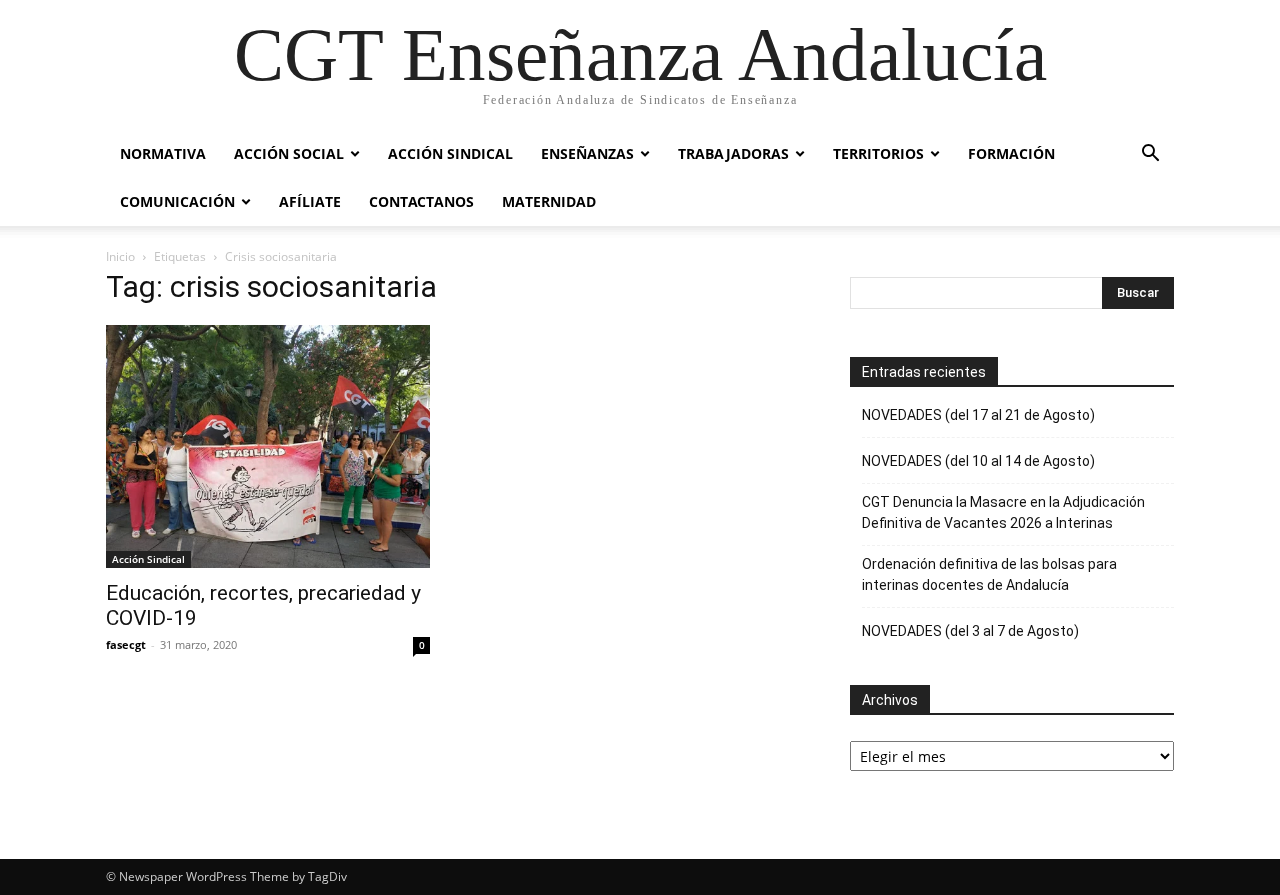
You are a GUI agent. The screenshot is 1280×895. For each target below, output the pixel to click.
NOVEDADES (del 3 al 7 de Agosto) (970, 631)
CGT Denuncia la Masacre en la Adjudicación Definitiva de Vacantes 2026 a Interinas (1003, 512)
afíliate (310, 201)
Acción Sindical (450, 153)
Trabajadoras (733, 153)
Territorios (878, 153)
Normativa (163, 153)
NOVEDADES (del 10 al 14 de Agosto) (978, 461)
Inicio (120, 256)
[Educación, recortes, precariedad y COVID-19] (268, 446)
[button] (1150, 155)
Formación (1011, 153)
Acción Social (289, 153)
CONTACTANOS (421, 201)
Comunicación (177, 201)
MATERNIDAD (549, 201)
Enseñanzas (587, 153)
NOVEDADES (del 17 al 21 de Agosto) (978, 415)
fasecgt (126, 644)
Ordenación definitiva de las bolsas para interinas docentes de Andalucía (989, 574)
